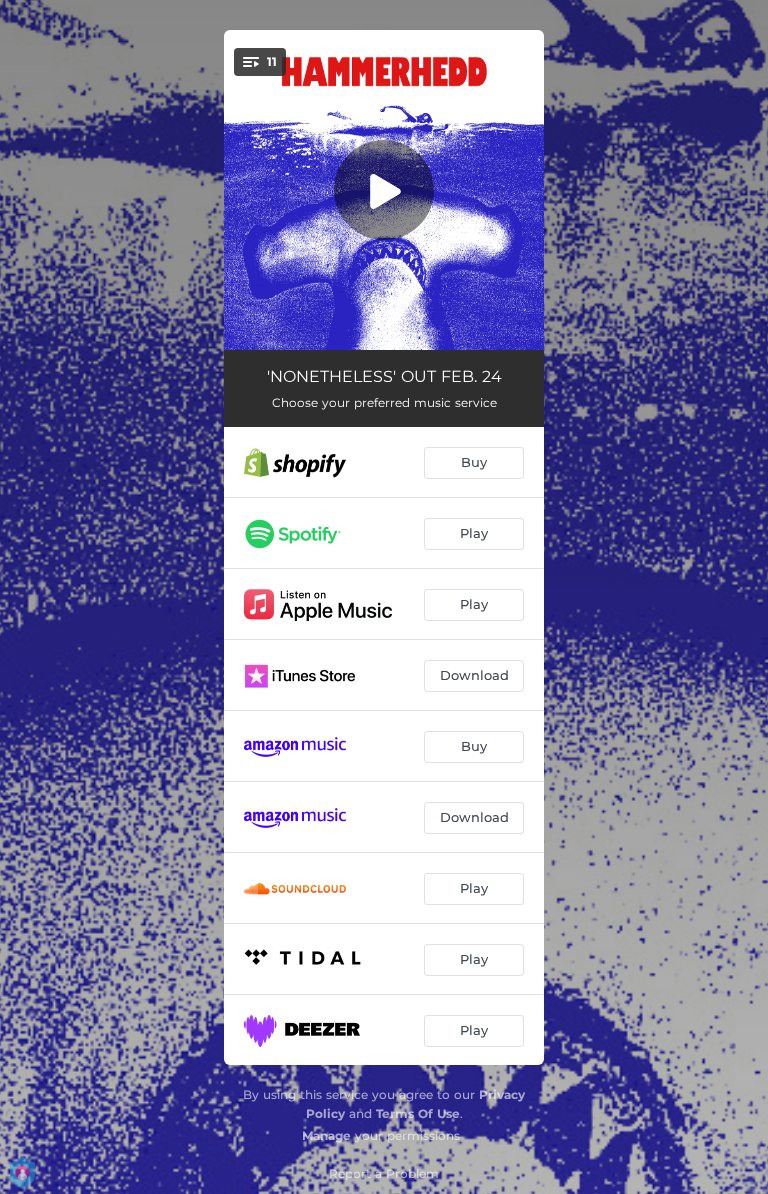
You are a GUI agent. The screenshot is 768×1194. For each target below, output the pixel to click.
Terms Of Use (418, 1113)
